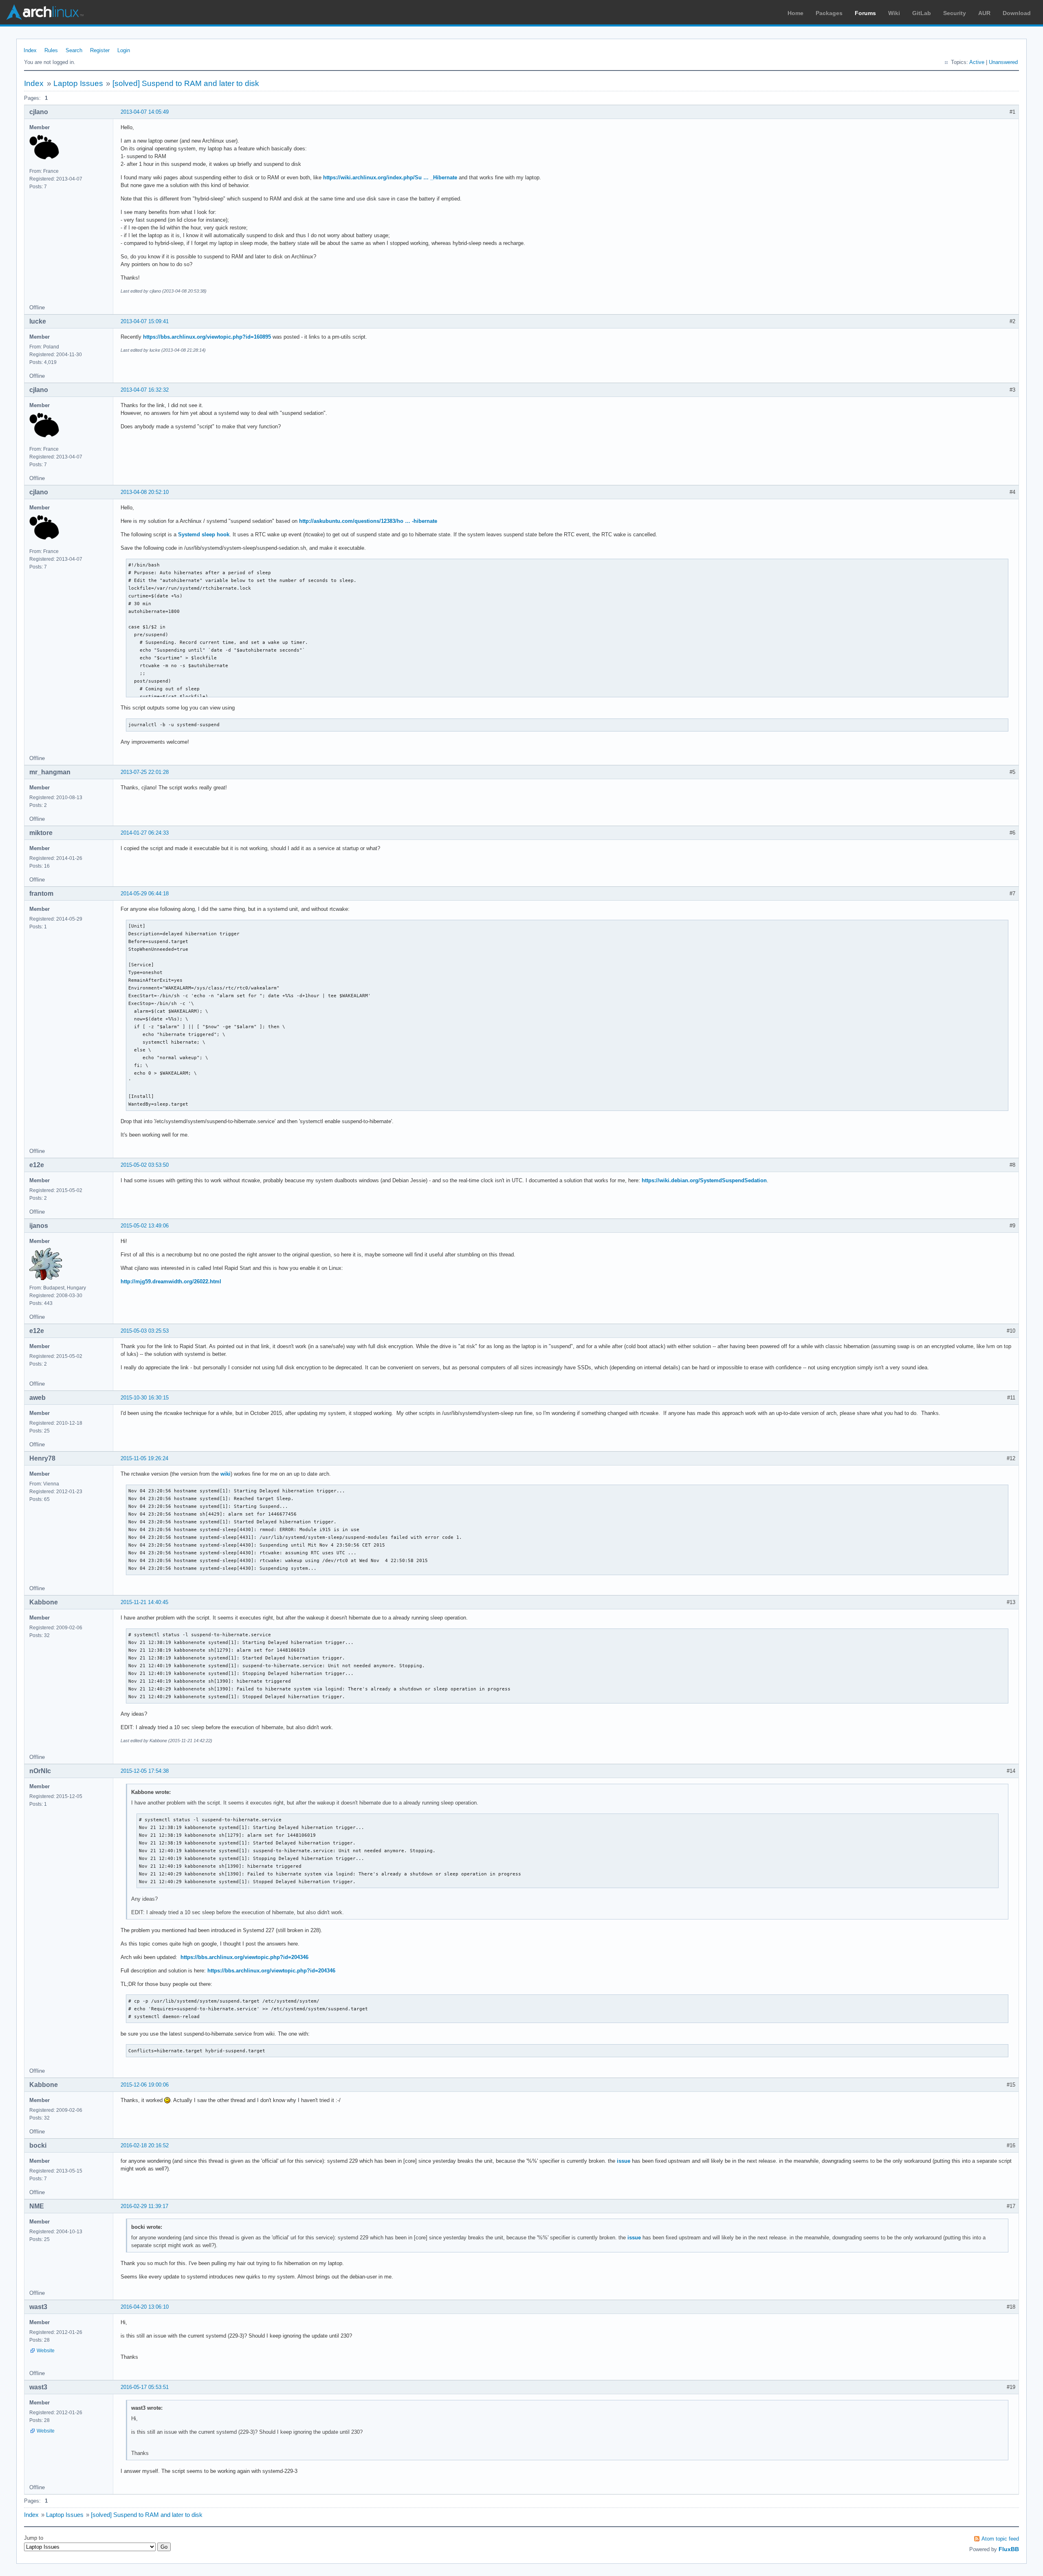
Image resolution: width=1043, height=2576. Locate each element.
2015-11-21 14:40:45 (144, 1602)
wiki (226, 1474)
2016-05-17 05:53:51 (145, 2387)
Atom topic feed (1000, 2539)
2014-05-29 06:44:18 (145, 894)
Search (74, 50)
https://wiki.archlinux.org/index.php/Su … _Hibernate (390, 177)
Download (1017, 13)
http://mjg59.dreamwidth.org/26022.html (171, 1281)
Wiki (894, 13)
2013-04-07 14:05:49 (145, 112)
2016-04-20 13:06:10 (145, 2307)
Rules (51, 50)
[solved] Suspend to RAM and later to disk (186, 83)
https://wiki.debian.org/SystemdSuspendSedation (704, 1180)
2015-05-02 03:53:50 (145, 1165)
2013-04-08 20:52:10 (145, 492)
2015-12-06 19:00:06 (145, 2085)
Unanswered (1003, 62)
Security (955, 13)
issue (624, 2161)
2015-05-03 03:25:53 (145, 1331)
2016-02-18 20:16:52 (145, 2145)
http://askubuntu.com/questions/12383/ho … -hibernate (368, 521)
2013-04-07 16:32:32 (145, 390)
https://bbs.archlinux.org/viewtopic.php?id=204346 (244, 1957)
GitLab (922, 13)
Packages (829, 13)
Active (977, 62)
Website (46, 2351)
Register (100, 50)
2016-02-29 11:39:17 (144, 2206)
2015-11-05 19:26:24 (144, 1458)
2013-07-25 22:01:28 (145, 772)
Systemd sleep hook (204, 534)
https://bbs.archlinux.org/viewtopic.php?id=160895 (207, 337)
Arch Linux (45, 12)
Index (30, 50)
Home (795, 13)
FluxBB (1009, 2549)
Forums (865, 13)
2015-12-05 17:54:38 (145, 1771)
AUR (984, 13)
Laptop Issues (78, 83)
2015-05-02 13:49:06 (145, 1226)
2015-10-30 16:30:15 (145, 1398)
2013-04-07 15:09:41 (145, 321)
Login (124, 50)
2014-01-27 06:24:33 (145, 833)
